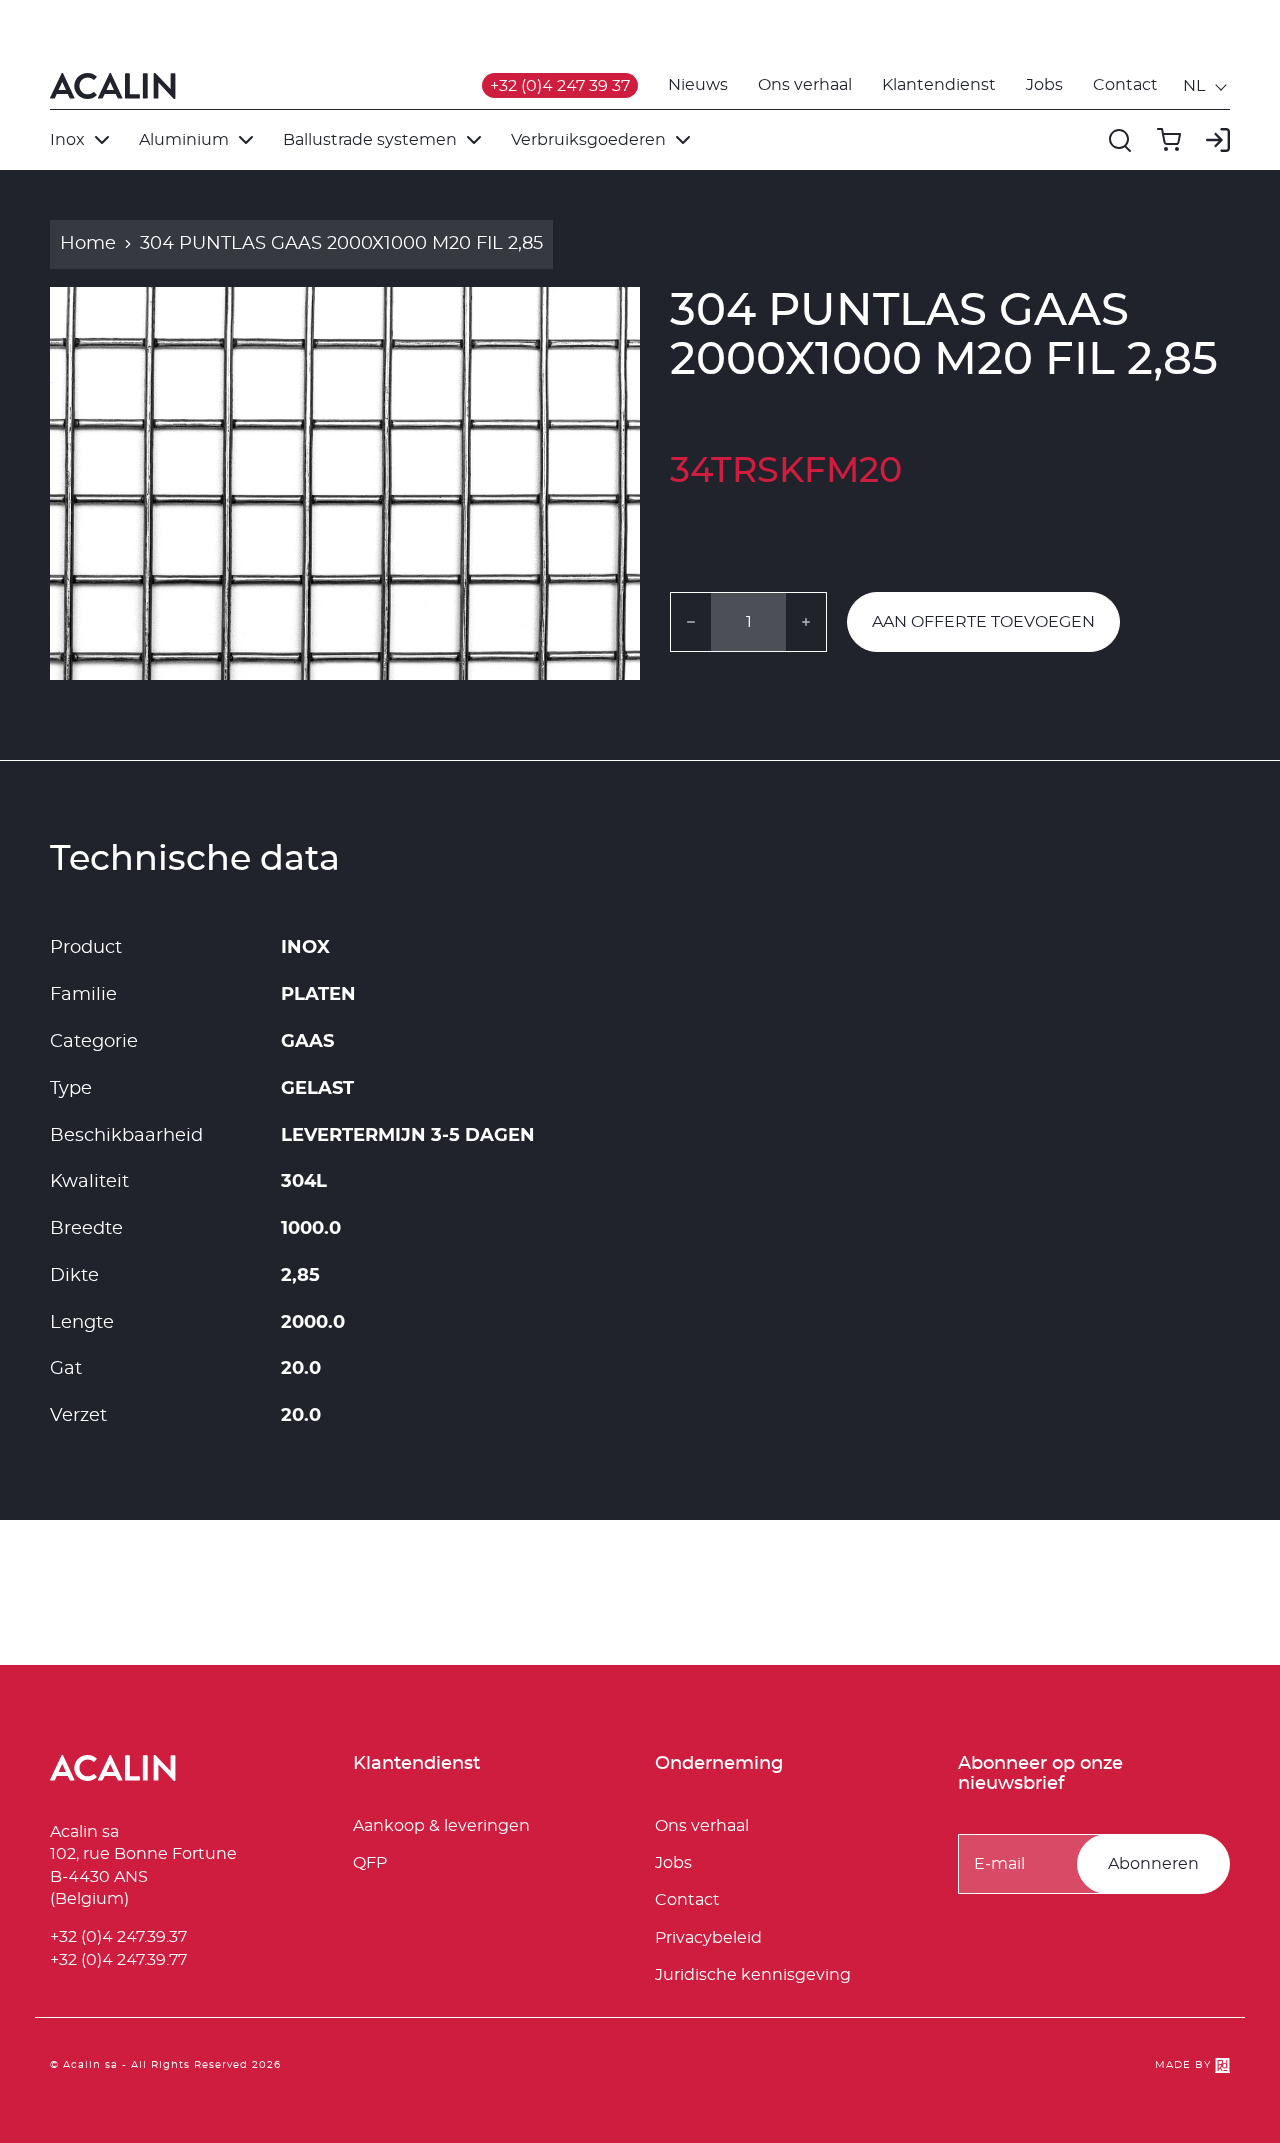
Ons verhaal (805, 85)
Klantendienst (939, 85)
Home (88, 244)
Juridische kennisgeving (753, 1975)
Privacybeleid (708, 1938)
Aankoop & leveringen (441, 1826)
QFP (370, 1863)
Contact (1125, 85)
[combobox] (1206, 86)
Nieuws (698, 85)
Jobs (1044, 85)
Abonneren (1153, 1864)
